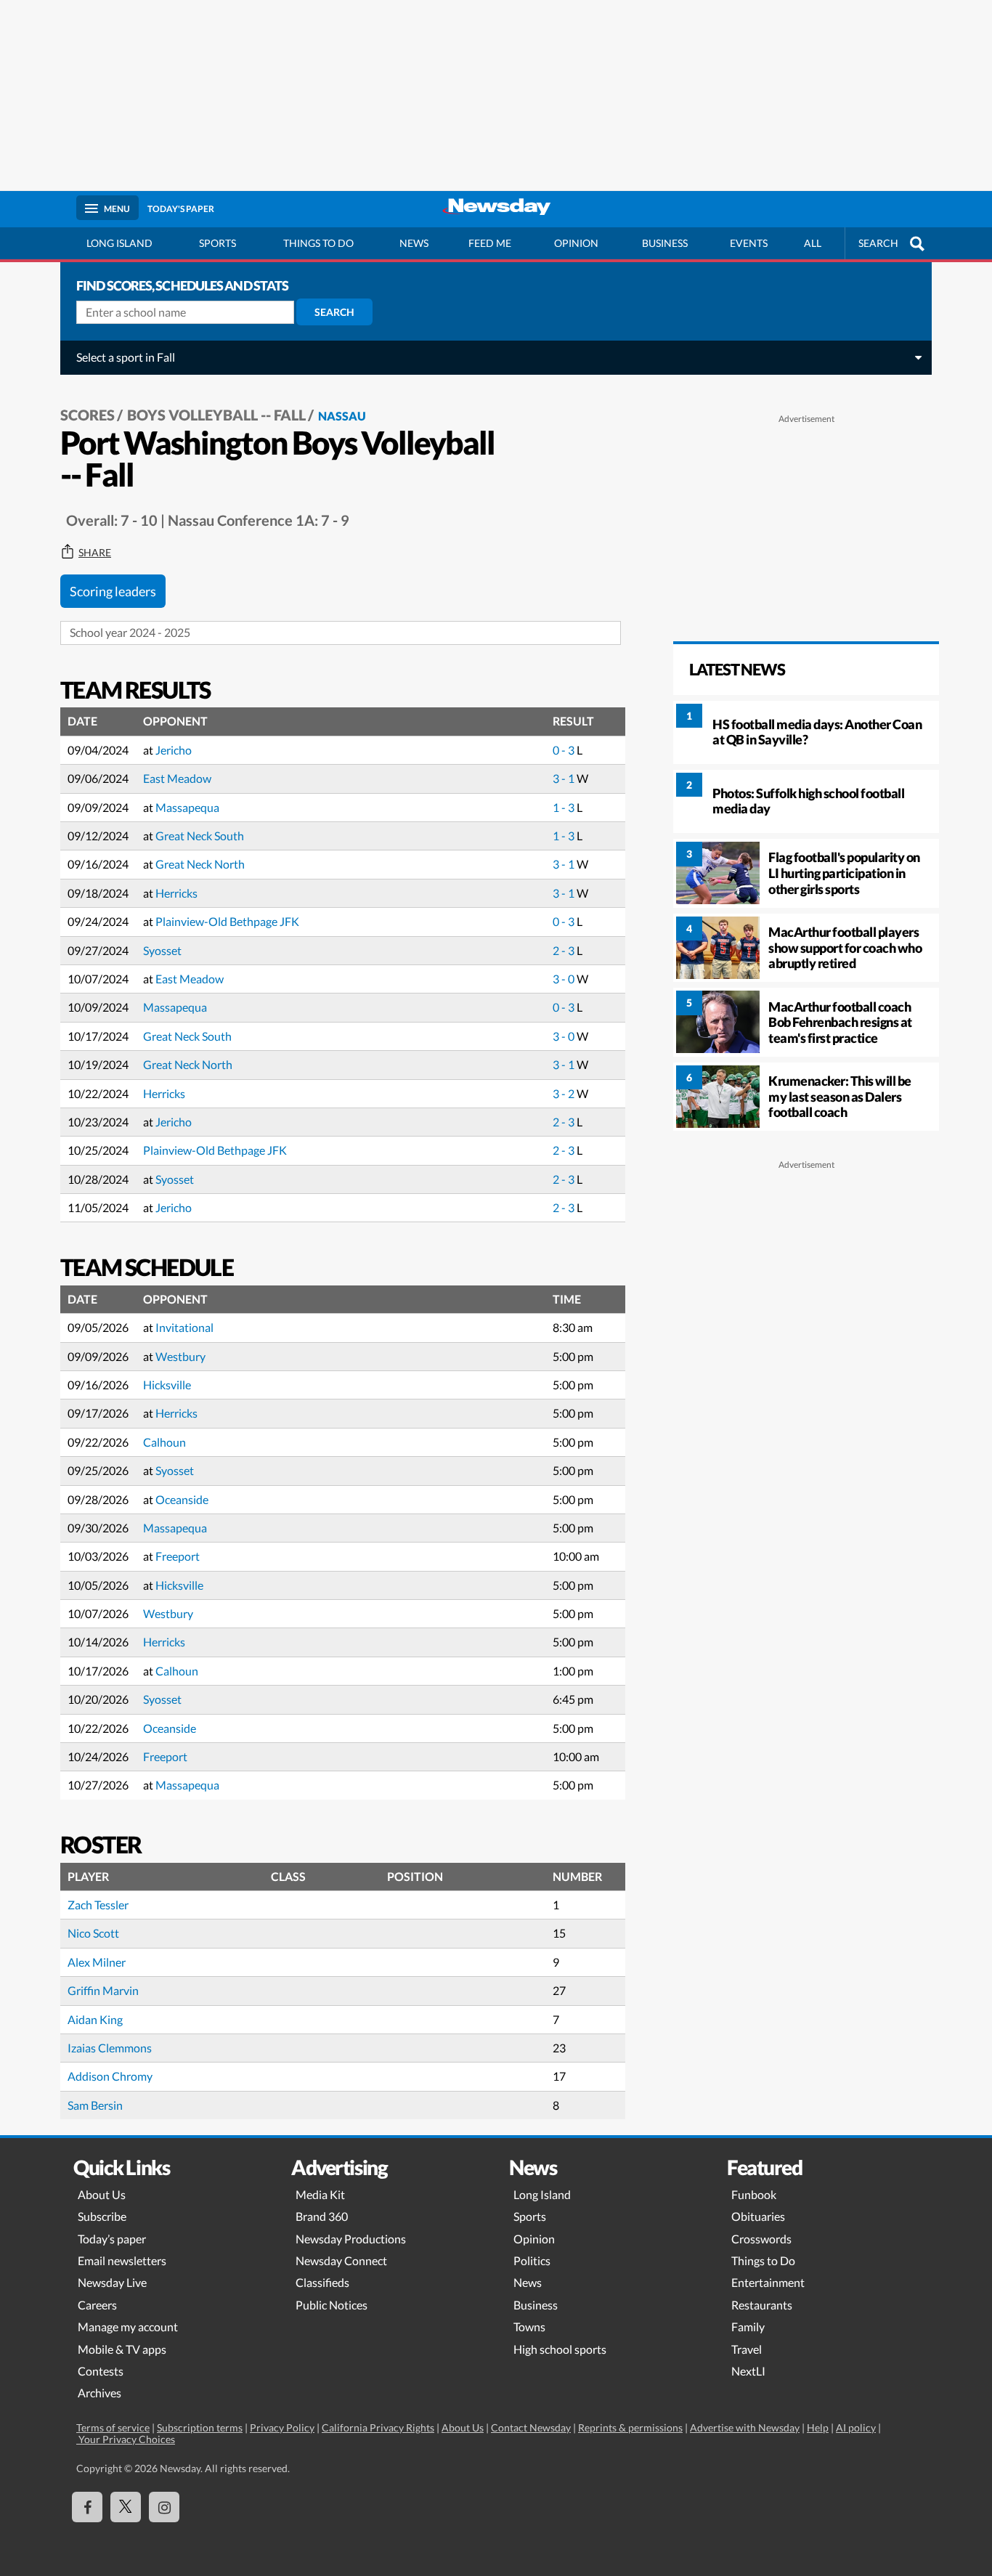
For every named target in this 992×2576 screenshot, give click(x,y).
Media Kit (320, 2194)
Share (95, 553)
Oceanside (182, 1499)
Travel (747, 2349)
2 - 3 (565, 950)
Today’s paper (112, 2239)
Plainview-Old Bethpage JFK (227, 921)
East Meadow (177, 778)
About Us (102, 2194)
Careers (97, 2305)
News (414, 243)
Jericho (174, 750)
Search (334, 312)
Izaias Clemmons (110, 2048)
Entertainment (768, 2282)
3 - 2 (565, 1093)
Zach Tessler (98, 1905)
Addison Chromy (110, 2076)
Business (665, 243)
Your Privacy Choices (126, 2439)
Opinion (576, 243)
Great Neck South (200, 836)
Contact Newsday (531, 2427)
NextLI (748, 2371)
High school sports (560, 2349)
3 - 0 (565, 979)
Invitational (184, 1327)
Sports (217, 243)
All (813, 243)
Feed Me (490, 243)
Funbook (754, 2194)
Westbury (180, 1356)
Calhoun (164, 1442)
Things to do (318, 243)
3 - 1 (565, 778)
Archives (99, 2393)
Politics (532, 2260)
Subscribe (102, 2216)
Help (818, 2427)
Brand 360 (322, 2216)
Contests (101, 2371)
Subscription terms (200, 2427)
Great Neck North (200, 864)
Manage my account (128, 2327)
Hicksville (167, 1385)
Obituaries (758, 2216)
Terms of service (113, 2427)
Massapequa (187, 807)
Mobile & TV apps (122, 2349)
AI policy (856, 2427)
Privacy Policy (282, 2427)
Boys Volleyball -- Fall (216, 415)
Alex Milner (97, 1962)
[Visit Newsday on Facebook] (87, 2507)
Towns (529, 2327)
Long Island (119, 243)
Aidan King (95, 2019)
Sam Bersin (95, 2105)
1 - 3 (565, 807)
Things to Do (763, 2260)
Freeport (178, 1556)
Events (749, 243)
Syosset (162, 950)
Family (748, 2327)
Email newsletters (122, 2260)
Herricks (176, 893)
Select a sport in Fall (126, 357)
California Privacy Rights (378, 2427)
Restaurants (762, 2305)
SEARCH (878, 243)
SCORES (88, 415)
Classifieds (322, 2282)
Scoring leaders (113, 591)
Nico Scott (93, 1933)
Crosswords (761, 2239)
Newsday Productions (351, 2239)
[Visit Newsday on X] (126, 2507)
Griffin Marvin (103, 1990)
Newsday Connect (341, 2260)
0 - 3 (565, 750)
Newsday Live (112, 2282)
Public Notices (332, 2305)
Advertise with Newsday (745, 2427)
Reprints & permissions (630, 2427)
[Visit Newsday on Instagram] (164, 2507)
